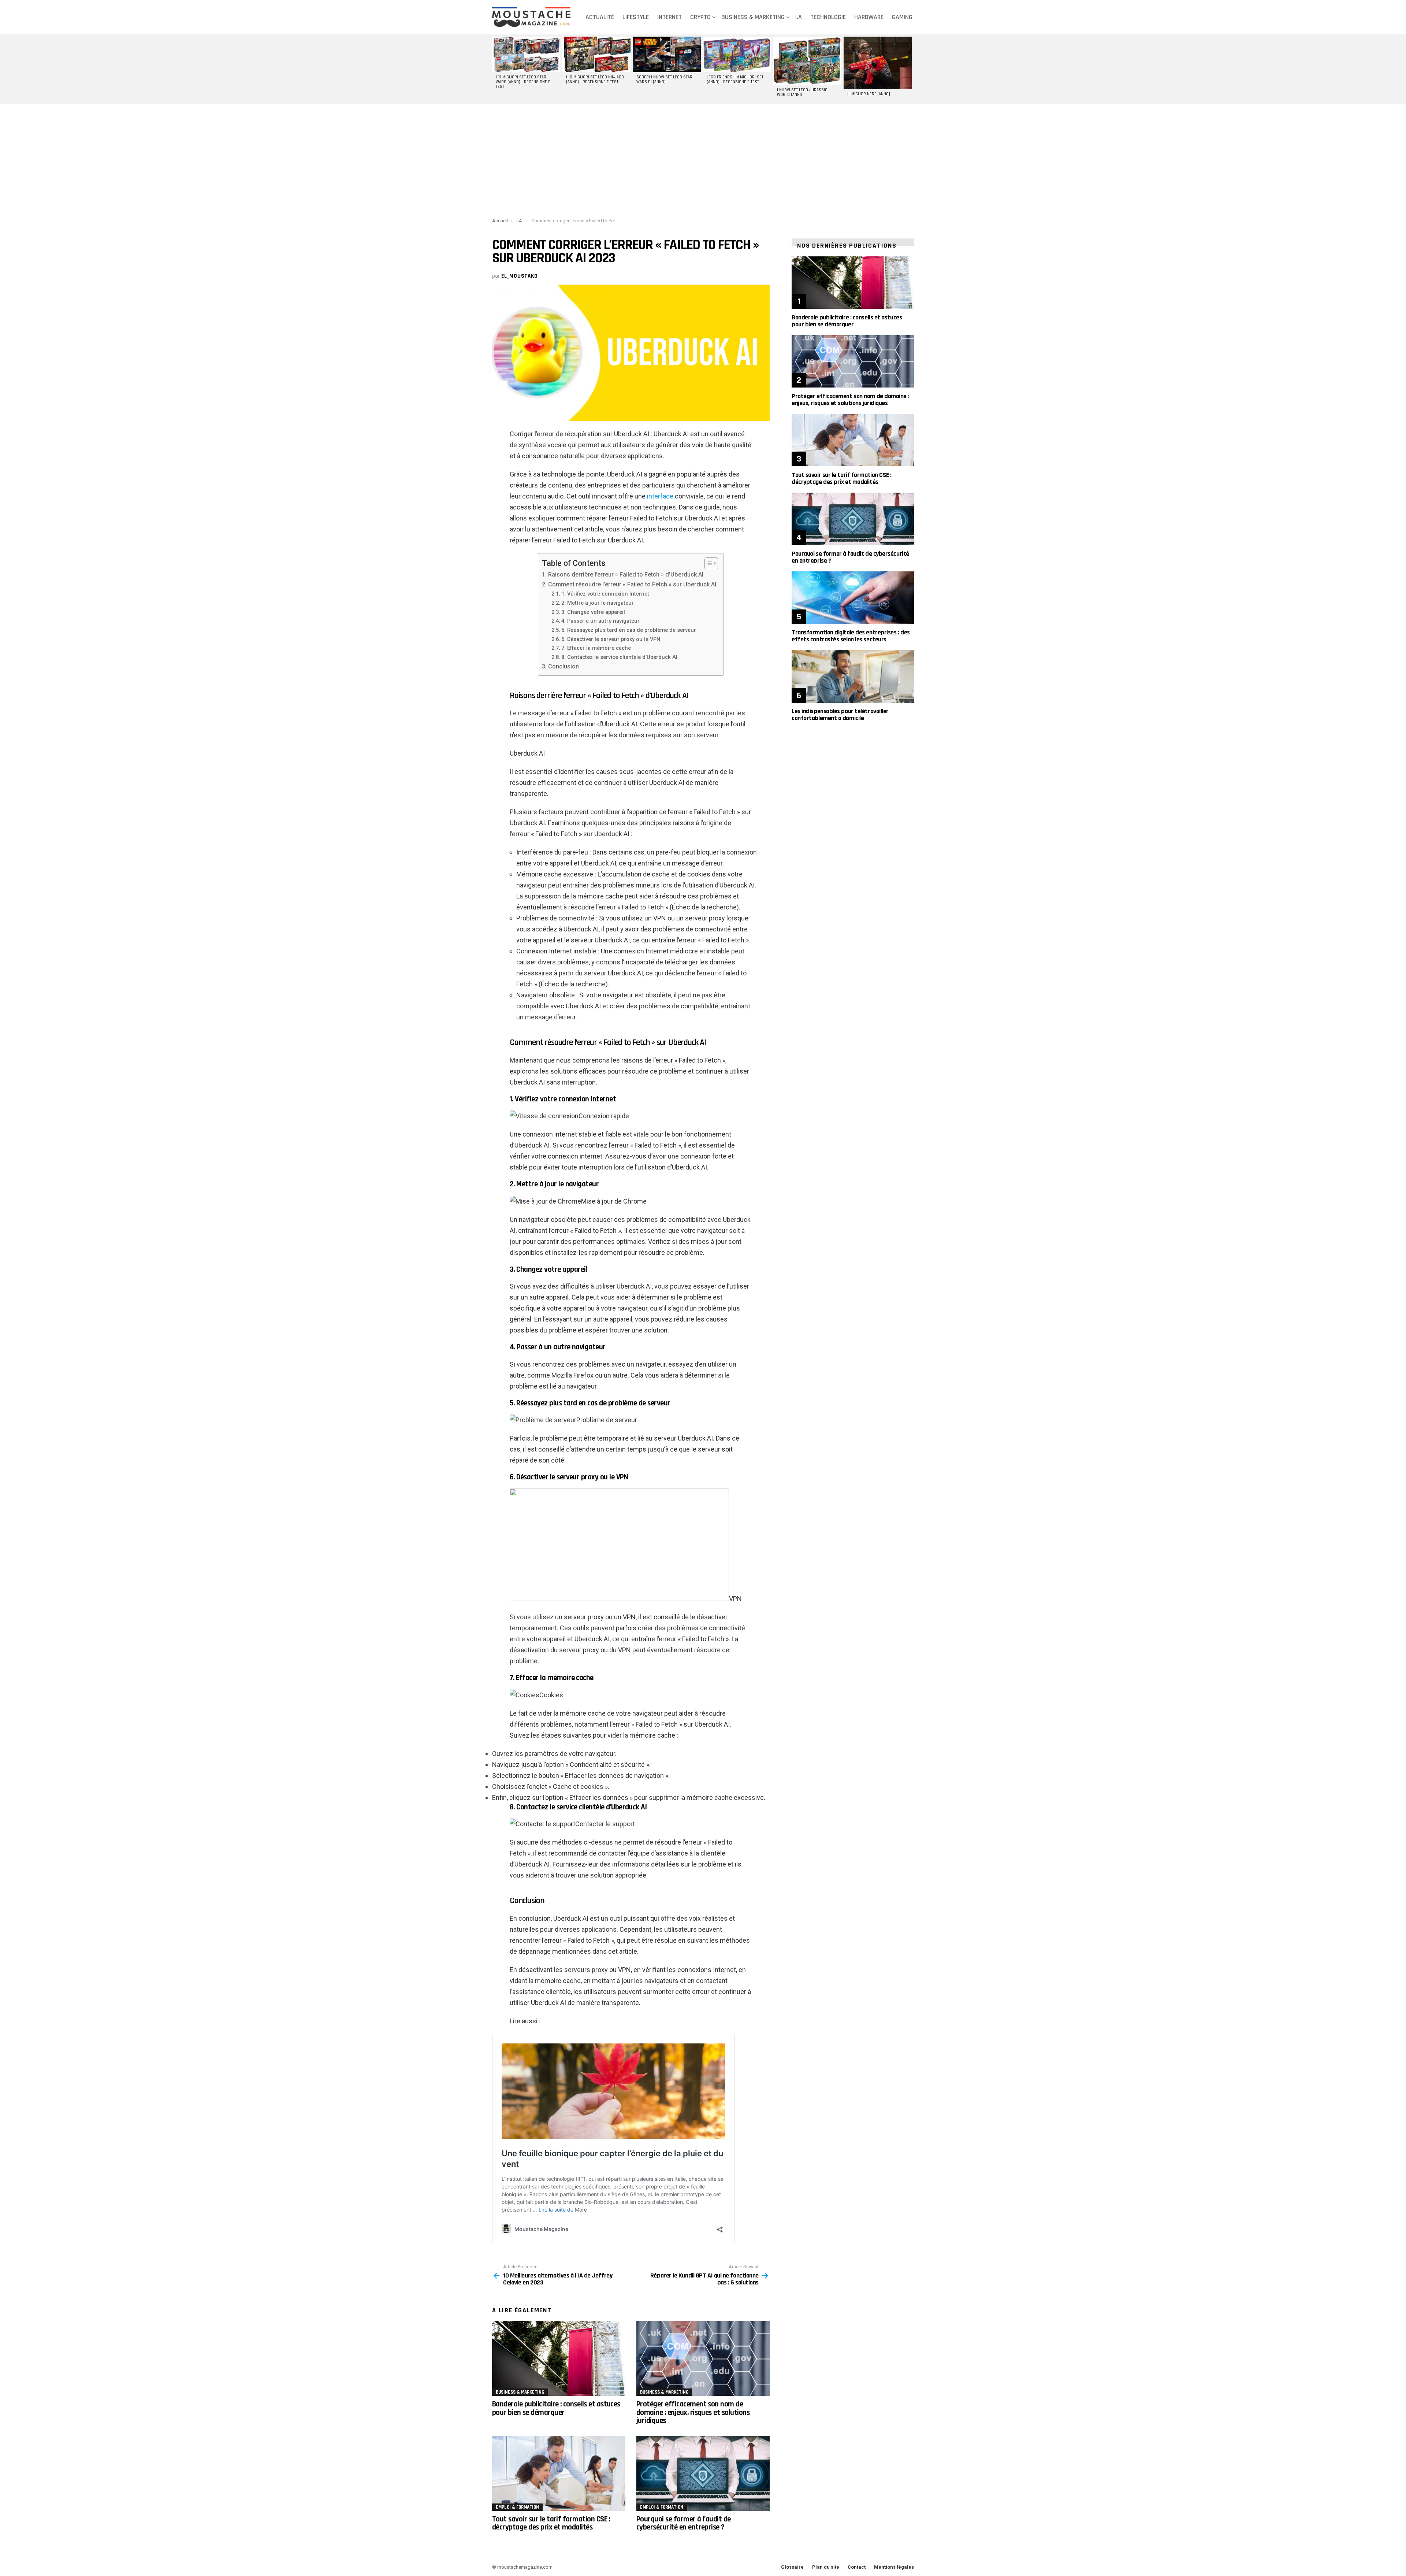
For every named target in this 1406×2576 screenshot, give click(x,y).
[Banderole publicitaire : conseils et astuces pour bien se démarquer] (559, 2359)
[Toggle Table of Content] (708, 563)
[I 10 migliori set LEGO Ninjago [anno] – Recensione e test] (596, 54)
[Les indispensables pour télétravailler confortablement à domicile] (853, 676)
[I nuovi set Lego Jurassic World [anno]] (807, 61)
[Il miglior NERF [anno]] (878, 63)
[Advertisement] (703, 159)
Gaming (902, 17)
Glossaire (792, 2567)
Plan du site (826, 2567)
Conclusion (563, 666)
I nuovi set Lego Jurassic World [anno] (802, 92)
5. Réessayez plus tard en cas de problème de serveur (629, 630)
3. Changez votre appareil (593, 612)
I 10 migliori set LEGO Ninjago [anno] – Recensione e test (595, 80)
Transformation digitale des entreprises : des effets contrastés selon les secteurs (851, 636)
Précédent (496, 69)
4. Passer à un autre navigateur (600, 621)
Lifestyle (636, 17)
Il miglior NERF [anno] (869, 94)
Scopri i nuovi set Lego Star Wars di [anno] (664, 80)
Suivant (910, 69)
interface (660, 496)
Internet (669, 17)
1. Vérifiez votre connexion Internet (605, 594)
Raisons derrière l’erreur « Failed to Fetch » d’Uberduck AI (626, 574)
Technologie (828, 17)
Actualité (600, 17)
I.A (799, 17)
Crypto (700, 17)
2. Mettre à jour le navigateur (598, 603)
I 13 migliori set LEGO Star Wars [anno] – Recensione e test (523, 82)
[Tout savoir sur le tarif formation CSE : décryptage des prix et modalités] (559, 2474)
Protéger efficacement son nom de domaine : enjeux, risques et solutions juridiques (693, 2412)
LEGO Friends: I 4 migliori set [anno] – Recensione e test (735, 80)
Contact (857, 2567)
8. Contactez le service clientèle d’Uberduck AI (619, 657)
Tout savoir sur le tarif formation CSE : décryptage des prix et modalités (551, 2523)
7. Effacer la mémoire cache (596, 648)
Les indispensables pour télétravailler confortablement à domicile (840, 715)
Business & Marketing (753, 17)
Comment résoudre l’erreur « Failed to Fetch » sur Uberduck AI (632, 584)
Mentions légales (894, 2567)
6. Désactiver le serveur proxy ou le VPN (611, 639)
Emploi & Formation (517, 2507)
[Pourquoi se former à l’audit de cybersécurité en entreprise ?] (703, 2474)
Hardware (869, 17)
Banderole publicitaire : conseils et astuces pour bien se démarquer (556, 2408)
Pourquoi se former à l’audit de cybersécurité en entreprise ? (684, 2523)
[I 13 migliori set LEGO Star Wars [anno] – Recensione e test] (526, 54)
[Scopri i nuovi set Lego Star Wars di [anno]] (667, 54)
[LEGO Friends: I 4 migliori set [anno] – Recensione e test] (737, 54)
